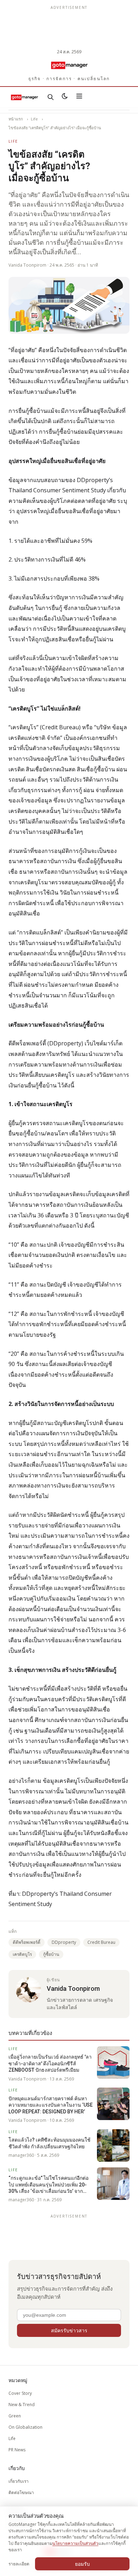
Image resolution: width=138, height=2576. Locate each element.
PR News (17, 2450)
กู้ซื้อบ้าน (51, 1954)
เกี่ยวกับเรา (19, 2481)
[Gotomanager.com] (69, 65)
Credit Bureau (101, 1942)
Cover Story (20, 2393)
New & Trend (22, 2405)
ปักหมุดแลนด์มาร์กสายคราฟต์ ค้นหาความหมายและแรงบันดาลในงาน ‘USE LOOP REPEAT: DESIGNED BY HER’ (51, 2105)
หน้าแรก (16, 119)
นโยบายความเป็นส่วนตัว (75, 2543)
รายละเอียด (19, 2564)
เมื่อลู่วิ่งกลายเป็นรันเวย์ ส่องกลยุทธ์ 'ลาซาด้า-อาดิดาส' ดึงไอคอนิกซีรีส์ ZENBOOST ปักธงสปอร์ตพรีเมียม (50, 2063)
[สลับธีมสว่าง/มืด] (65, 97)
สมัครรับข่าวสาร (69, 2330)
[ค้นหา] (51, 97)
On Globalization (25, 2427)
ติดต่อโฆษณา (21, 2492)
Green (15, 2416)
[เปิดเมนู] (79, 97)
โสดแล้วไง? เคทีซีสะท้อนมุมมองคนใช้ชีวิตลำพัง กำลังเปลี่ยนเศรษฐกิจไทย (50, 2143)
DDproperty (64, 1942)
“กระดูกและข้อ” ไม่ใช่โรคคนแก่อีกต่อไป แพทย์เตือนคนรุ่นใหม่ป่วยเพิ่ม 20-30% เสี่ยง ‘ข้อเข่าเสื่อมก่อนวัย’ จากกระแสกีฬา (48, 2185)
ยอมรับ (82, 2564)
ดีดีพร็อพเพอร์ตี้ (27, 1942)
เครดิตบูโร (22, 1954)
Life (34, 119)
